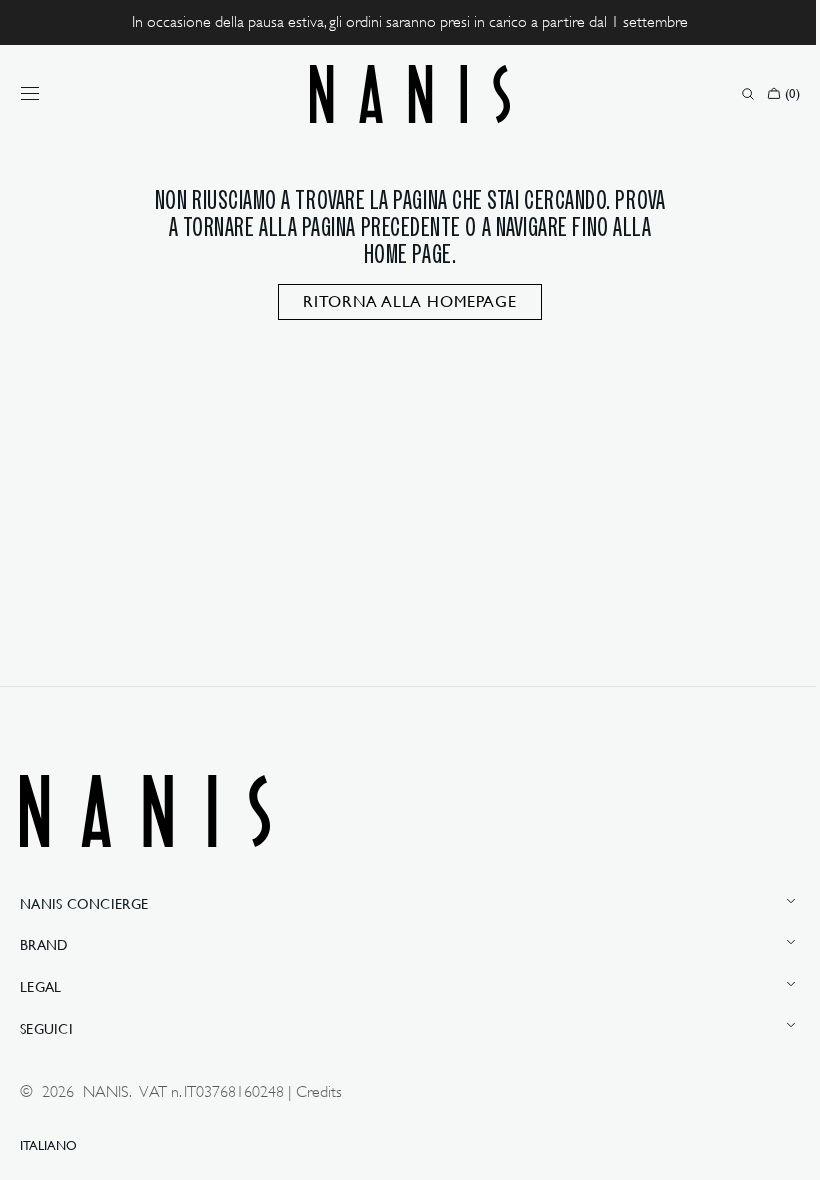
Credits (319, 1092)
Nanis (106, 1092)
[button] (30, 94)
